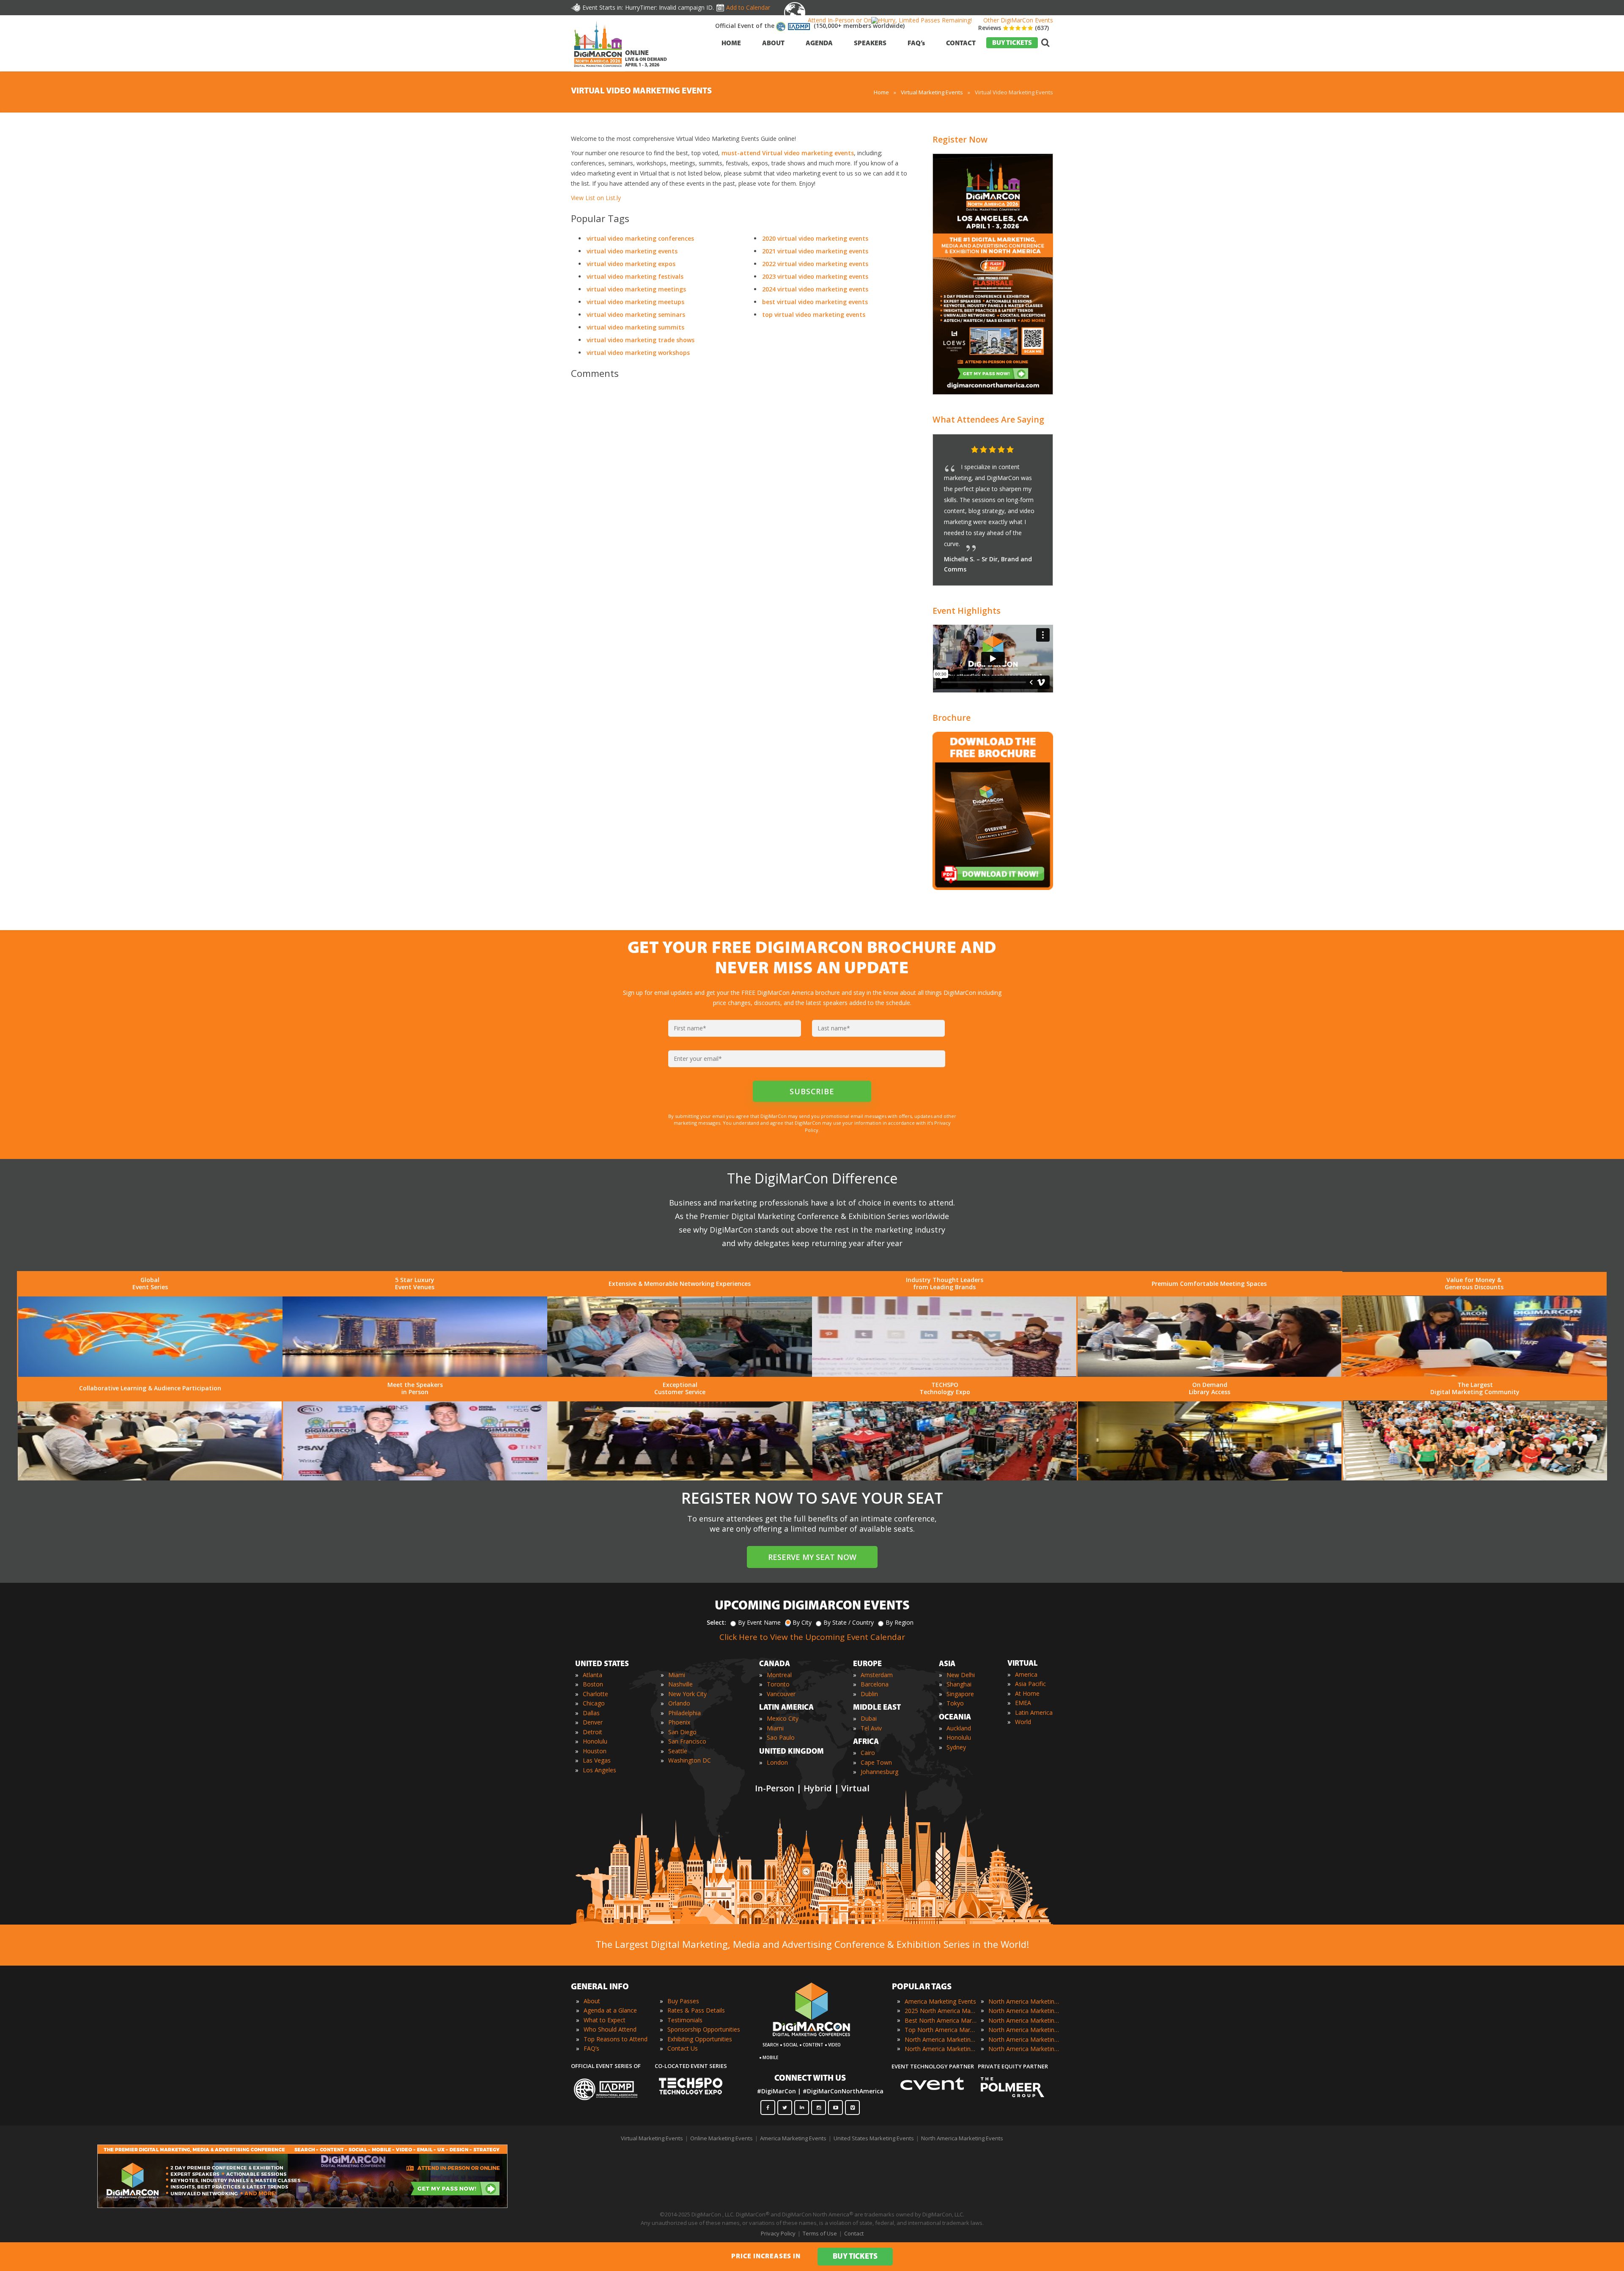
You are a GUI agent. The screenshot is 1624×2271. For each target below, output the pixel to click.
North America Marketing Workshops (1024, 2049)
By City (802, 1622)
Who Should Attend (610, 2029)
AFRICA (866, 1742)
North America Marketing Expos (941, 2049)
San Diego (682, 1732)
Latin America (1034, 1712)
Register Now (960, 139)
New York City (687, 1694)
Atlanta (593, 1675)
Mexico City (783, 1718)
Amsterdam (877, 1675)
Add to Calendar (748, 7)
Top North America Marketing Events (941, 2030)
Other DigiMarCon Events (1018, 20)
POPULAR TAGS (922, 1987)
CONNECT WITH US (810, 2079)
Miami (677, 1675)
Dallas (591, 1713)
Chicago (594, 1703)
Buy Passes (683, 2001)
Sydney (956, 1747)
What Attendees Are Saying (988, 419)
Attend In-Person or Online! (845, 20)
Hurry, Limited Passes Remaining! (926, 20)
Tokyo (955, 1703)
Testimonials (685, 2020)
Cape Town (876, 1762)
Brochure (952, 718)
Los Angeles (599, 1770)
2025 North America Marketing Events (941, 2011)
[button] (1030, 450)
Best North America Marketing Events (941, 2020)
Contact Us (683, 2048)
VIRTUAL (1023, 1664)
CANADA (775, 1664)
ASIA (947, 1664)
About (592, 2001)
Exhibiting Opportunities (700, 2039)
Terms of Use (820, 2233)
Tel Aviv (871, 1728)
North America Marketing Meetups (1024, 2020)
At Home (1027, 1693)
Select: (716, 1622)
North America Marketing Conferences (941, 2039)
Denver (593, 1722)
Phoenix (679, 1722)
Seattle (678, 1751)
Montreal (779, 1675)
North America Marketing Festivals (1024, 2001)
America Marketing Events (940, 2001)
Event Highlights (967, 611)
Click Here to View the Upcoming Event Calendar (812, 1637)
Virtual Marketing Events (652, 2138)
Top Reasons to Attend (616, 2039)
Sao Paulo (781, 1737)
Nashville (680, 1684)
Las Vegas (597, 1760)
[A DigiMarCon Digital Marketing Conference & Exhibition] (811, 2040)
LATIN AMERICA (786, 1708)
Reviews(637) (1014, 28)
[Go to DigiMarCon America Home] (598, 69)
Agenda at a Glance (610, 2010)
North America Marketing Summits (1024, 2039)
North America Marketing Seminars (1024, 2030)
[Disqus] (740, 504)
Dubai (869, 1718)
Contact (854, 2233)
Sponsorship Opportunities (704, 2029)
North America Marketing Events (962, 2138)
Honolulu (595, 1741)
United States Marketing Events (874, 2138)
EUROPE (867, 1664)
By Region (900, 1622)
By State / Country (849, 1622)
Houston (595, 1751)
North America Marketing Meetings (1024, 2011)
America (1026, 1674)
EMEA (1023, 1703)
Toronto (778, 1684)
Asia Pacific (1030, 1684)
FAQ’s (591, 2048)
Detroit (593, 1732)
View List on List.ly (596, 198)
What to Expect (605, 2020)
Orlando (679, 1703)
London (777, 1762)
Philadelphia (684, 1713)
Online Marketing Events (721, 2138)
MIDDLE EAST (877, 1708)
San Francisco (687, 1741)
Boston (593, 1684)
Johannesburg (879, 1772)
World (1023, 1722)
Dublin (869, 1694)
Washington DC (690, 1760)
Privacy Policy (778, 2233)
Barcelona (875, 1684)
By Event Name (759, 1622)
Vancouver (781, 1694)
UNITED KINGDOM (791, 1752)
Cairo (868, 1753)
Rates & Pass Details (696, 2010)
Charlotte (595, 1694)
